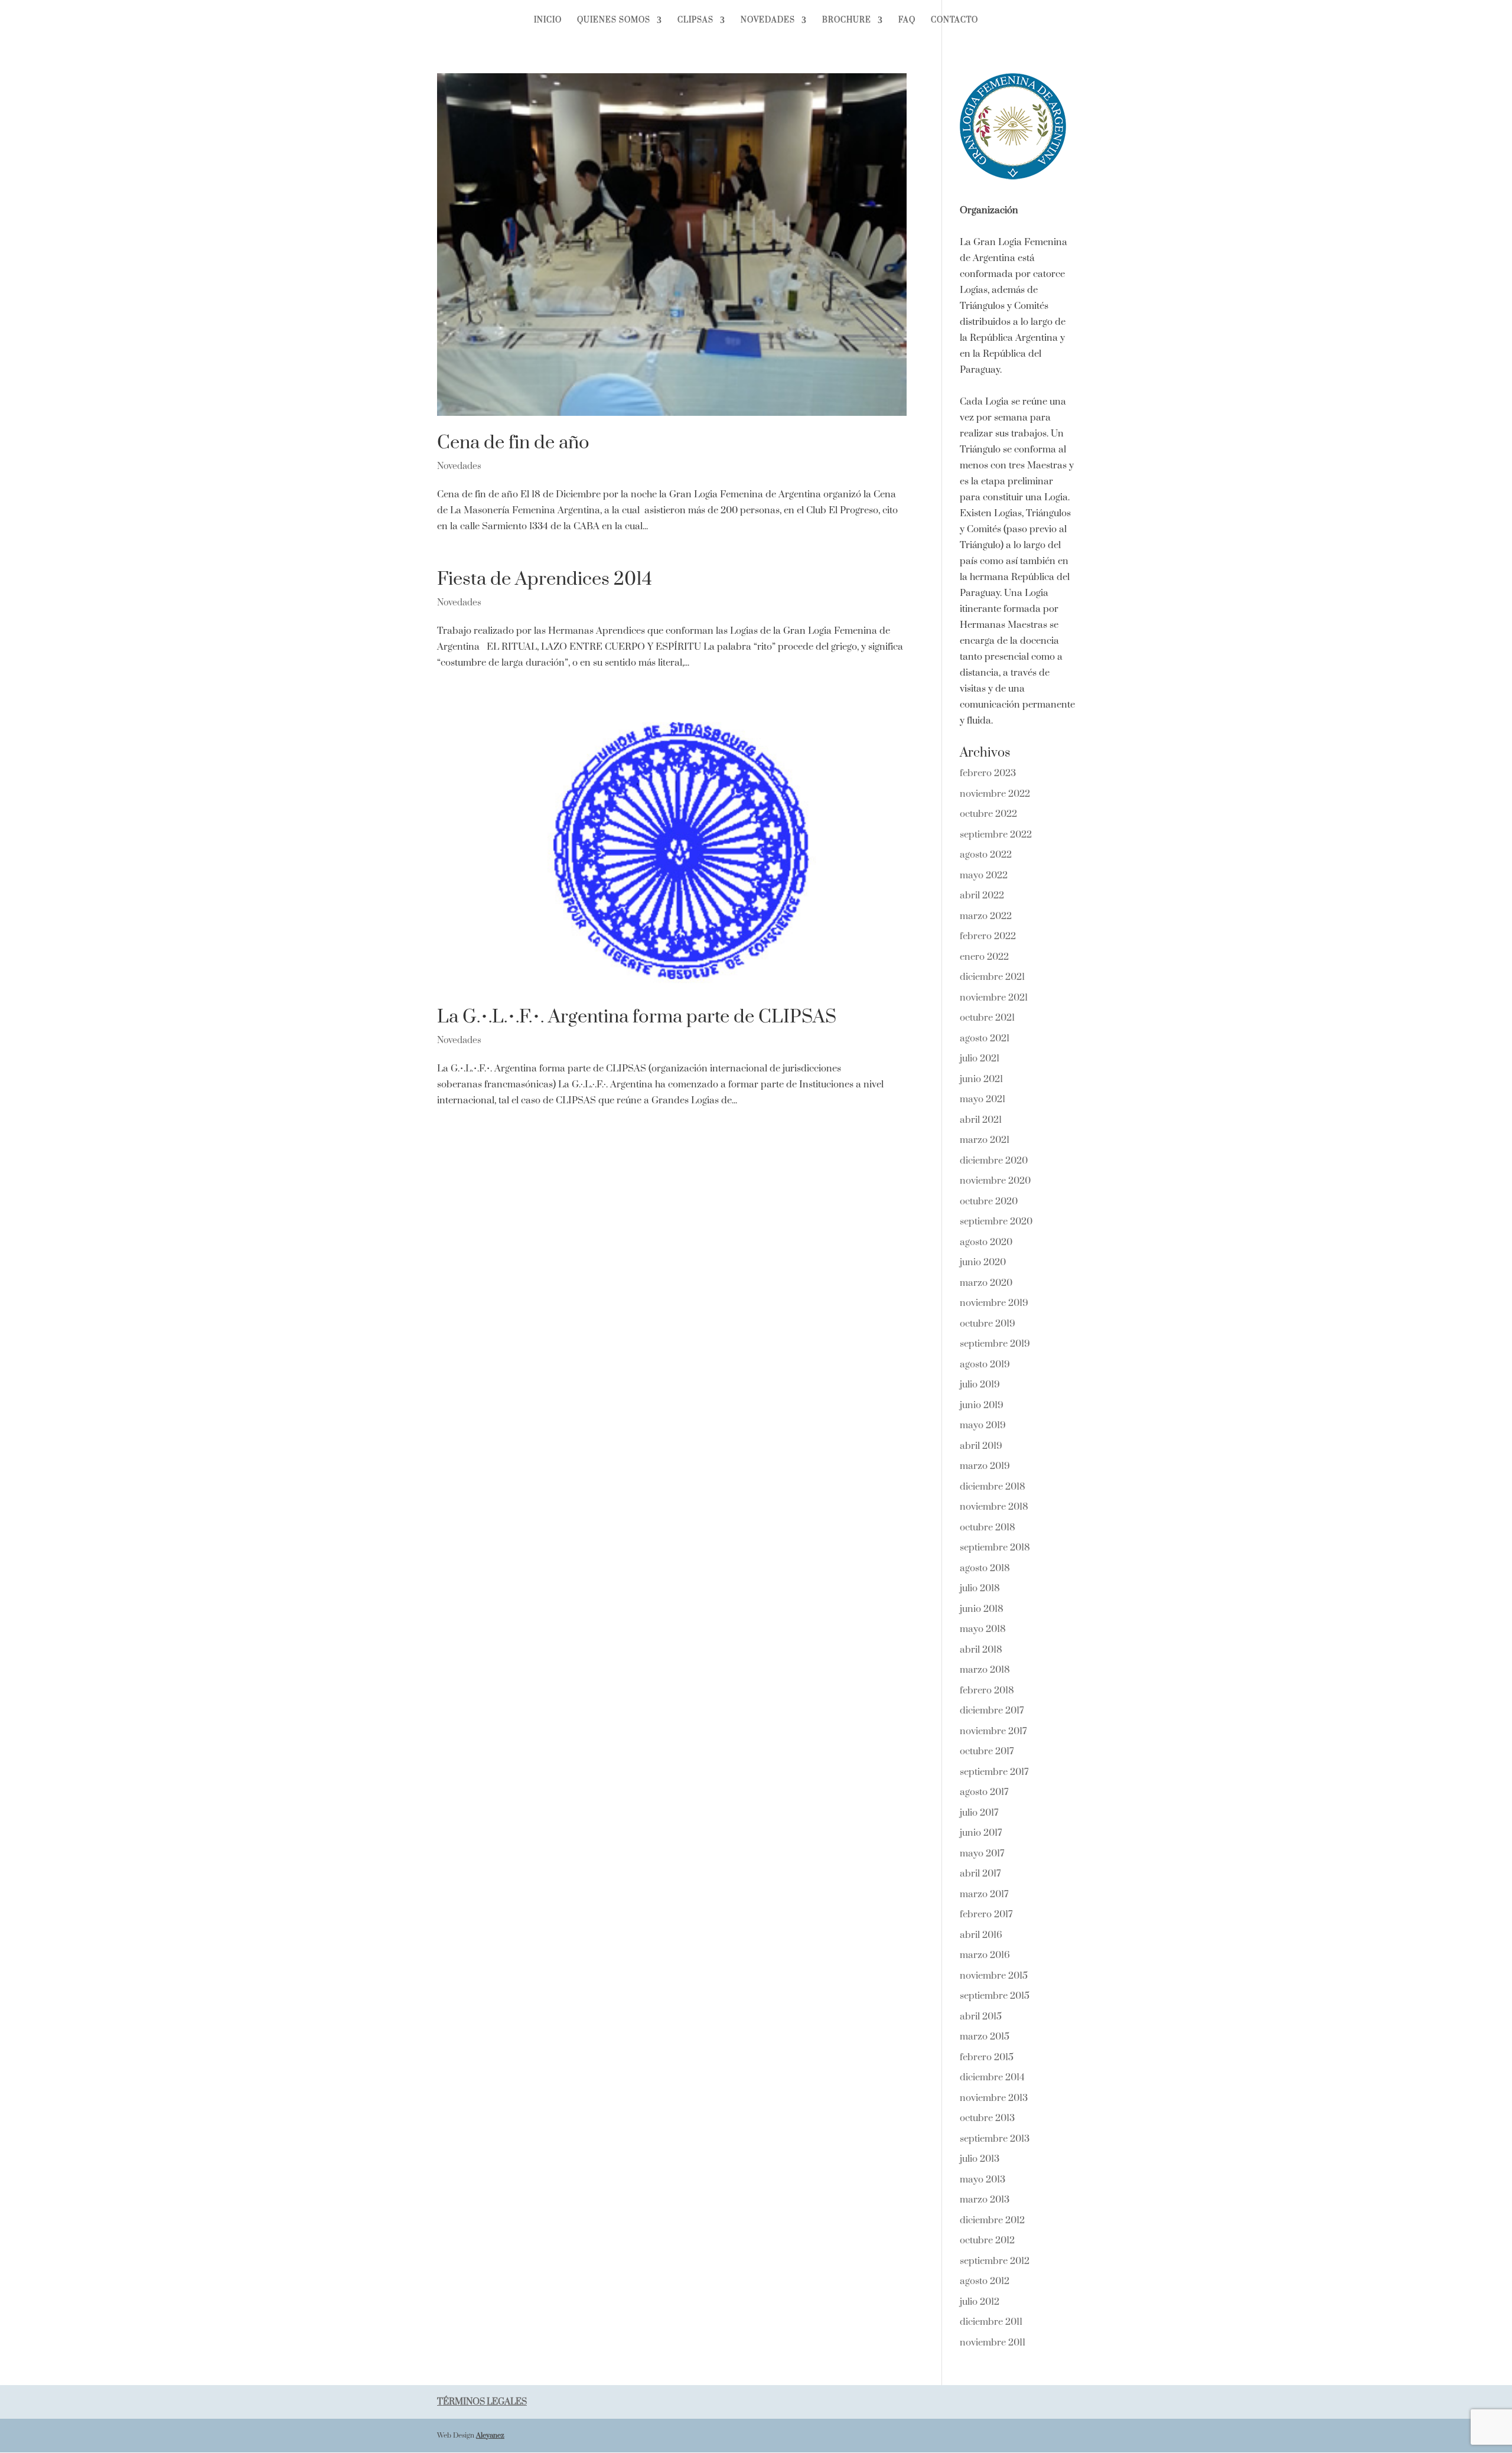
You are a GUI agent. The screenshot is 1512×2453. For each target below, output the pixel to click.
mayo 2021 (983, 1099)
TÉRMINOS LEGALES (482, 2402)
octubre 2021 (987, 1018)
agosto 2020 (986, 1242)
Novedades (768, 20)
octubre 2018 (988, 1527)
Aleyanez (490, 2436)
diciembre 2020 (994, 1161)
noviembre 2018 (994, 1507)
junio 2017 (981, 1833)
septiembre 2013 (995, 2139)
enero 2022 (984, 957)
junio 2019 (982, 1405)
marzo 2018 (985, 1670)
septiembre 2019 (995, 1344)
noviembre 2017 (993, 1731)
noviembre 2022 (995, 794)
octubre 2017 (987, 1751)
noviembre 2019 (994, 1303)
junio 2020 (983, 1262)
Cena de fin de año (513, 443)
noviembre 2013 (994, 2098)
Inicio (548, 20)
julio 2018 (980, 1588)
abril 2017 (980, 1874)
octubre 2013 (987, 2118)
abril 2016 (981, 1935)
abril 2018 (981, 1650)
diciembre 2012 (992, 2220)
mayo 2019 (983, 1425)
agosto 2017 (984, 1792)
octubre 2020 (989, 1201)
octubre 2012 (987, 2240)
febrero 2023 (988, 773)
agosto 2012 (985, 2281)
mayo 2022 (984, 875)
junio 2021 (981, 1079)
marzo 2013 (985, 2200)
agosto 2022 (986, 855)
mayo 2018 (983, 1629)
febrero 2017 (986, 1914)
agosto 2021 (985, 1038)
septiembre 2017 (994, 1772)
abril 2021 (981, 1120)
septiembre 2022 (996, 835)
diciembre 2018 (993, 1487)
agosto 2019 (985, 1364)
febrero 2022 (988, 936)
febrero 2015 (987, 2057)
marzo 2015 (985, 2037)
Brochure (847, 20)
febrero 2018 (987, 1690)
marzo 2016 (985, 1955)
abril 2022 (982, 895)
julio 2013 (980, 2159)
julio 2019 (980, 1385)
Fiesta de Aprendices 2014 (545, 579)
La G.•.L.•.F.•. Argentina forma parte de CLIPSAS (637, 1017)
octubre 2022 (988, 814)
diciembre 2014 (992, 2077)
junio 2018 (982, 1609)
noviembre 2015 (994, 1976)
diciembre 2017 (992, 1711)
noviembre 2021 (994, 998)
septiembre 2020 (996, 1221)
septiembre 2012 (995, 2261)
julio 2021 (980, 1058)
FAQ (907, 20)
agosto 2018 (985, 1568)
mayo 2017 (982, 1853)
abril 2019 (981, 1446)
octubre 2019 (988, 1324)
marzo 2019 (985, 1466)
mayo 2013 (983, 2180)
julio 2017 (979, 1813)
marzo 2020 (986, 1283)
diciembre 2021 (992, 977)
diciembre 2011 (991, 2322)
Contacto (954, 20)
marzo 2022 (986, 916)
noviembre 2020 (995, 1181)
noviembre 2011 (993, 2343)
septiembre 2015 (995, 1996)
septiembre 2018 (995, 1548)
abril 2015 (981, 2017)
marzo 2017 (984, 1894)
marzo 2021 (985, 1140)
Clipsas (695, 20)
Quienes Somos (614, 20)
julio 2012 (980, 2302)
